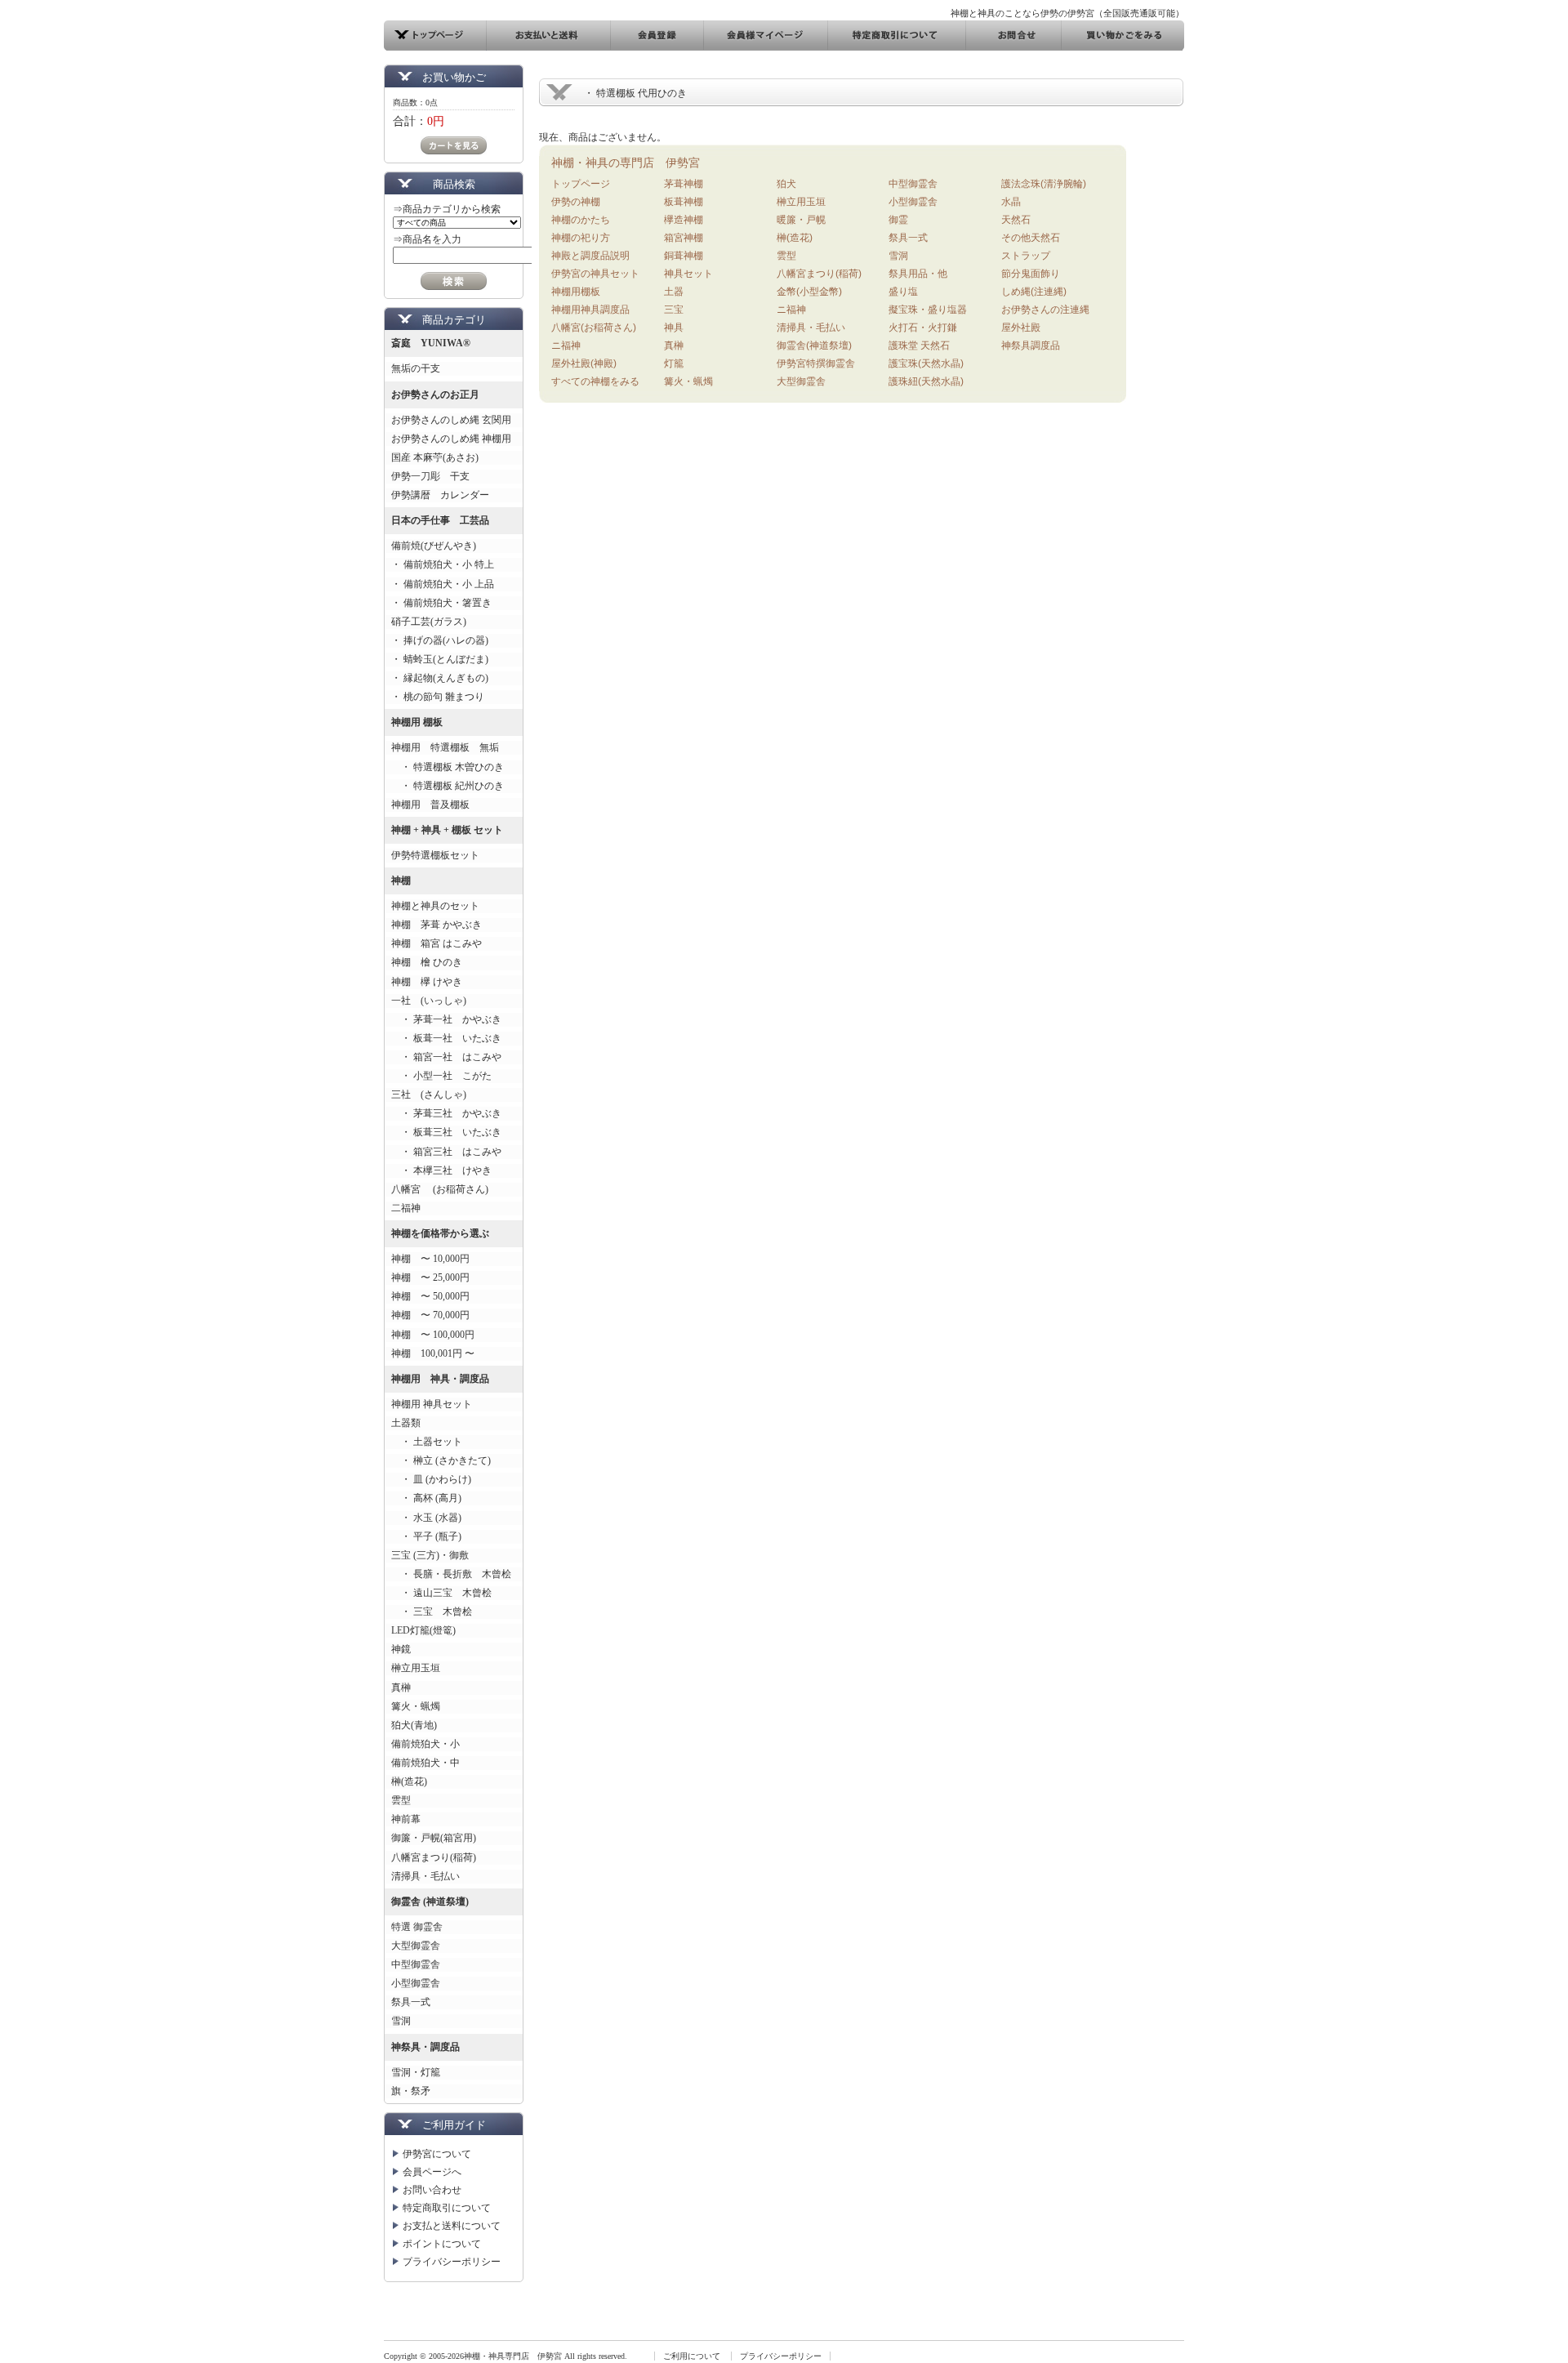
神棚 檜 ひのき (427, 962)
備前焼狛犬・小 (425, 1744)
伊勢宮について (437, 2154)
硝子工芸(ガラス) (429, 622)
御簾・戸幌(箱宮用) (434, 1838)
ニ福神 (566, 346)
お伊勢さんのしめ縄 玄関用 (451, 420)
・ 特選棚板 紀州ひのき (448, 786)
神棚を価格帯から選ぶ (440, 1233)
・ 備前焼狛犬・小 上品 (443, 584)
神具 (674, 328)
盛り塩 (903, 292)
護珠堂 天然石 (919, 346)
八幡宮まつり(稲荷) (434, 1857)
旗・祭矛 (411, 2091)
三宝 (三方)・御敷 (430, 1555)
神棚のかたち (581, 220)
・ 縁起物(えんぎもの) (440, 678)
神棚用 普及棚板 (430, 805)
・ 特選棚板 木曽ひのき (448, 767)
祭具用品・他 (918, 274)
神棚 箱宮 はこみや (437, 943)
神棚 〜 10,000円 (430, 1259)
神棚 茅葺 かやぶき (437, 925)
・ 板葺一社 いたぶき (446, 1038)
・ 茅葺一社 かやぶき (446, 1019)
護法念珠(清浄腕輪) (1044, 184)
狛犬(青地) (414, 1725)
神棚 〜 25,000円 (430, 1277)
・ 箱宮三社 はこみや (446, 1152)
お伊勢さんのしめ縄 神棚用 (451, 439)
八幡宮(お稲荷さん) (594, 328)
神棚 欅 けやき (427, 982)
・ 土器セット (427, 1442)
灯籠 (674, 363)
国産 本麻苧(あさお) (440, 457)
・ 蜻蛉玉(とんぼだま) (440, 659)
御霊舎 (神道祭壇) (430, 1902)
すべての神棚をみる (595, 381)
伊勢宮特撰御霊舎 (816, 363)
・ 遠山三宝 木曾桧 (441, 1593)
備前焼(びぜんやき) (434, 546)
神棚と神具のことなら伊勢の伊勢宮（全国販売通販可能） (1067, 13)
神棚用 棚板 (417, 722)
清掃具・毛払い (425, 1876)
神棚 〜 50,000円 (430, 1296)
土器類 (406, 1423)
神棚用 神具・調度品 (440, 1379)
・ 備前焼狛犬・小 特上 (443, 564)
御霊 (898, 220)
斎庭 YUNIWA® (431, 343)
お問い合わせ (432, 2190)
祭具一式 (411, 2002)
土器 (674, 292)
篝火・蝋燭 (416, 1706)
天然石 (1016, 220)
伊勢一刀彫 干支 (430, 476)
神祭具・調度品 (425, 2047)
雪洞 (401, 2021)
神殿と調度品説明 (590, 256)
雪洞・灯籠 (416, 2072)
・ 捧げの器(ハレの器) (440, 640)
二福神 (406, 1208)
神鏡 (401, 1649)
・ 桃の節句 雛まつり (438, 697)
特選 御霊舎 (417, 1927)
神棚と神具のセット (435, 906)
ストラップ (1026, 256)
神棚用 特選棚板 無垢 (445, 747)
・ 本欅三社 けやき (441, 1170)
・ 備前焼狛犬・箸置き (441, 603)
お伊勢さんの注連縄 (1045, 310)
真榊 (401, 1688)
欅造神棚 (684, 220)
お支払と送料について (452, 2226)
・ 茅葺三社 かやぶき (446, 1113)
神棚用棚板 (576, 292)
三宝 (674, 310)
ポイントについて (442, 2244)
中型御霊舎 (416, 1964)
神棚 (401, 881)
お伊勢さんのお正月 (435, 395)
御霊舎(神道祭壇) (814, 346)
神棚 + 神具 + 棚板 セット (447, 830)
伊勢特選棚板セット (435, 855)
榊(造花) (409, 1781)
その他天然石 (1031, 238)
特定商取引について (447, 2208)
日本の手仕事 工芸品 (440, 520)
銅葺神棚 (684, 256)
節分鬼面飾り (1031, 274)
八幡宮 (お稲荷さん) (440, 1189)
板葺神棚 (684, 202)
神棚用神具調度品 (590, 310)
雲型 (401, 1800)
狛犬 (786, 184)
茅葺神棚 (684, 184)
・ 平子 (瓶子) (426, 1536)
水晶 (1011, 202)
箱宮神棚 (684, 238)
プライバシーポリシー (452, 2262)
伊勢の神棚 (576, 202)
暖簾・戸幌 (801, 220)
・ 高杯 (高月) (426, 1498)
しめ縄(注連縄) (1034, 292)
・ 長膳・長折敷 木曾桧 (451, 1574)
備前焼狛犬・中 (425, 1763)
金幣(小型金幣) (809, 292)
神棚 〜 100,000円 (433, 1335)
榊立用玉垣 (416, 1668)
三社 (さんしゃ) (429, 1095)
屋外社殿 (1021, 328)
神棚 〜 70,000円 (430, 1315)
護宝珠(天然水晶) (926, 363)
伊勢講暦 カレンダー (440, 495)
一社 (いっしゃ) (429, 1001)
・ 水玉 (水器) (426, 1518)
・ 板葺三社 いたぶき (446, 1132)
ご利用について (692, 2356)
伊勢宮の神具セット (595, 274)
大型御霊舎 (416, 1946)
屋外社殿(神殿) (584, 363)
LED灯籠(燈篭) (423, 1630)
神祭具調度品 (1031, 346)
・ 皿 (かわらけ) (431, 1479)
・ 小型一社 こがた (441, 1076)
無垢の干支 (416, 368)
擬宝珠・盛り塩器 (928, 310)
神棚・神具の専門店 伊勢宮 (626, 163)
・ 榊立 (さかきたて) (441, 1460)
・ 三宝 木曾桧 (432, 1612)
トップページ (581, 184)
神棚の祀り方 (581, 238)
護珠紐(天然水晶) (926, 381)
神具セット (688, 274)
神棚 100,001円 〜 (433, 1353)
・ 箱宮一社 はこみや (446, 1057)
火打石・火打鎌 (923, 328)
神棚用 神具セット (432, 1404)
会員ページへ (432, 2172)
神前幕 (406, 1819)
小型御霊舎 (416, 1983)
